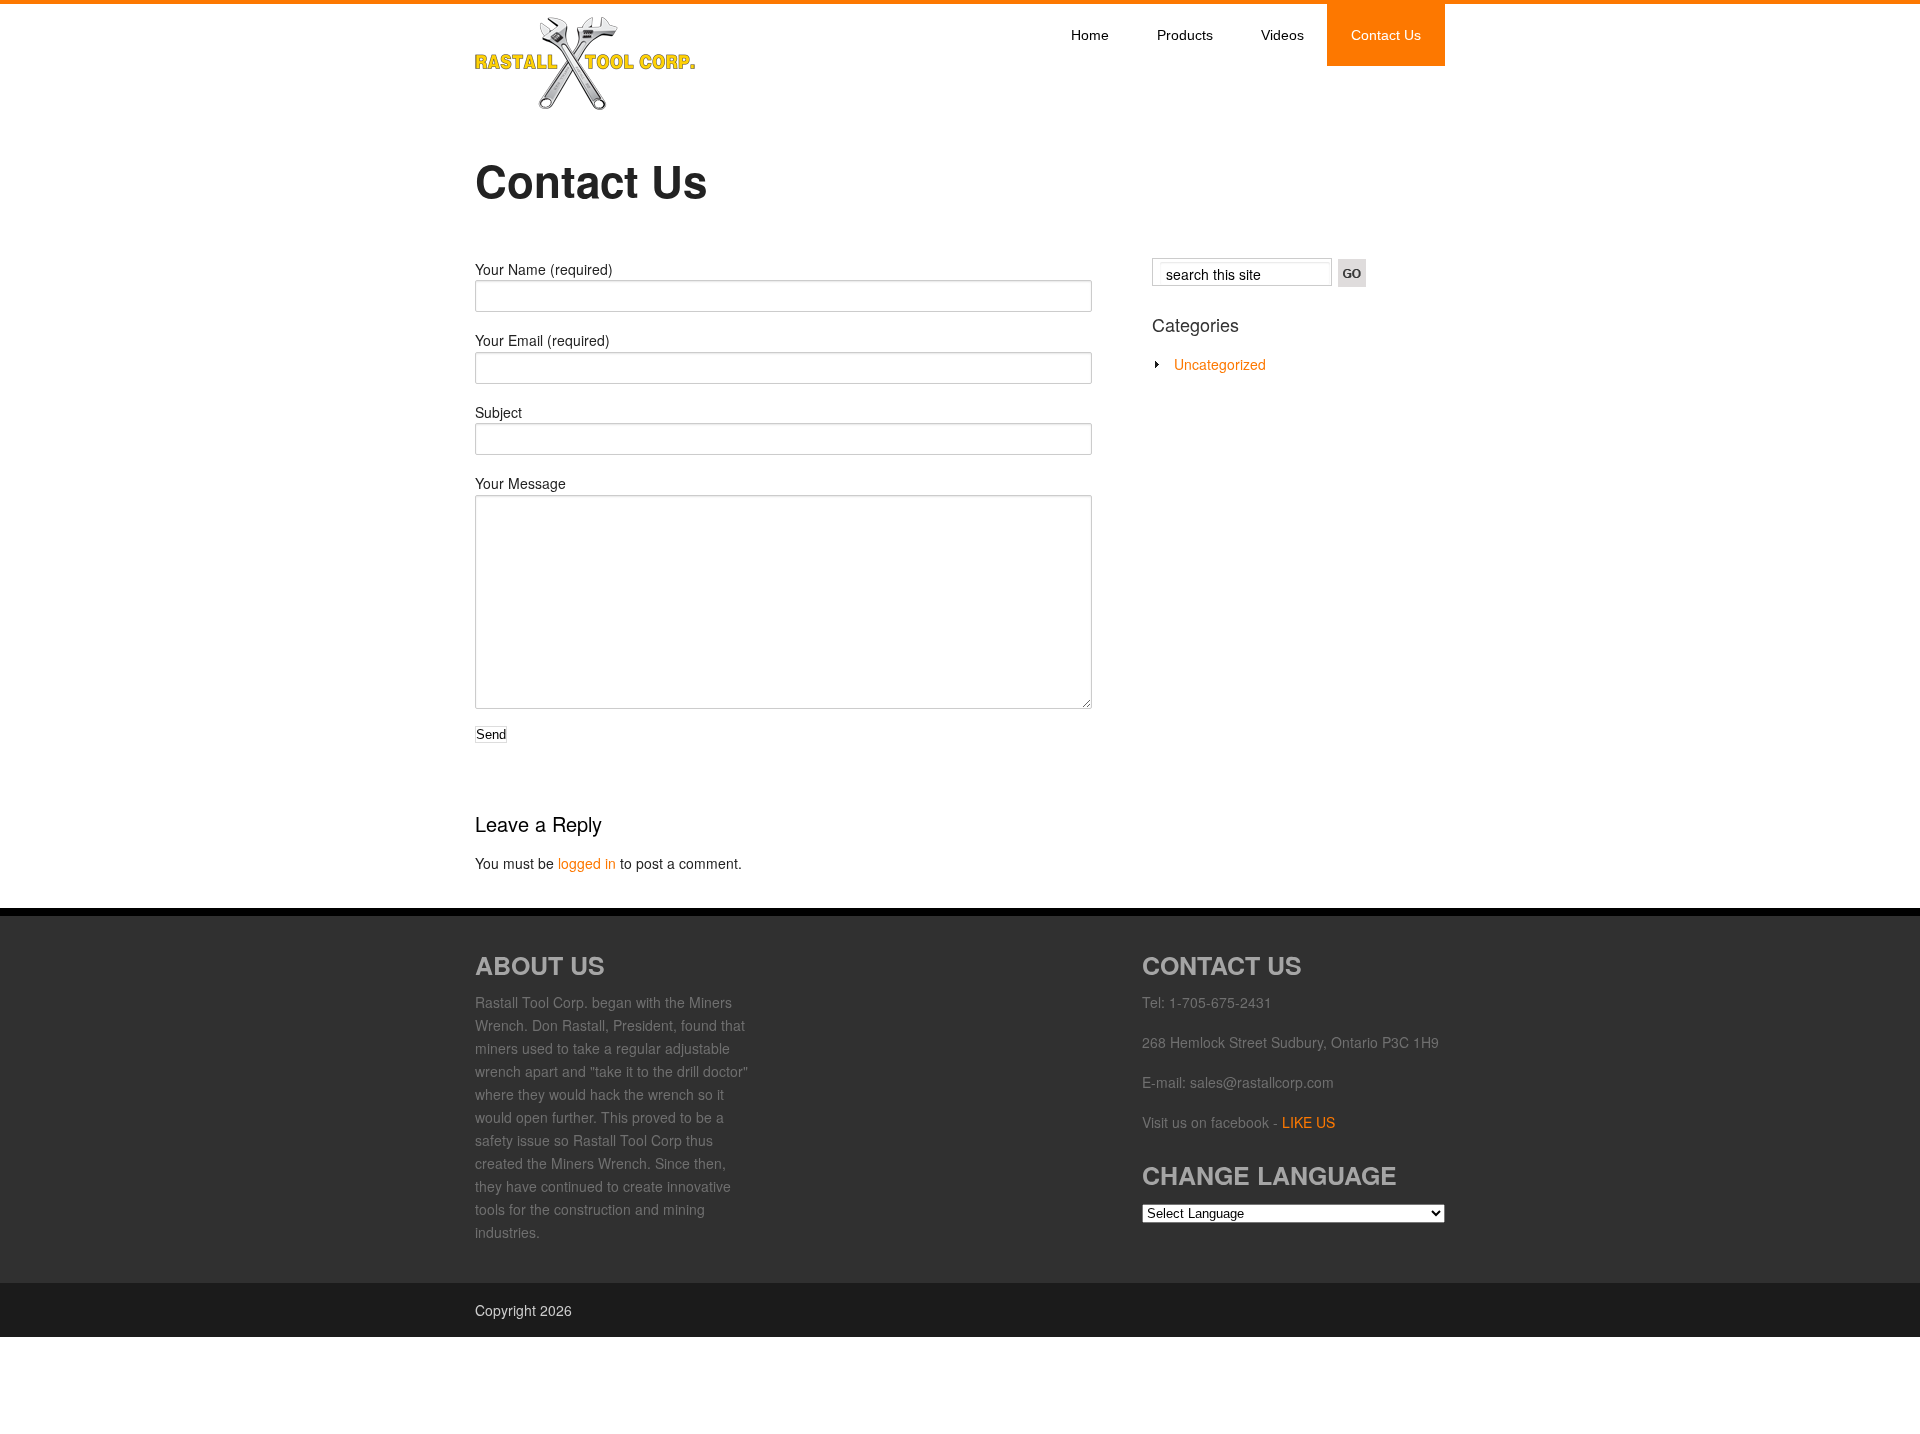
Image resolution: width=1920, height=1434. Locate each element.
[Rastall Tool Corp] (585, 105)
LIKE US (1308, 1122)
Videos (1282, 35)
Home (1090, 35)
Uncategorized (1220, 364)
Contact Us (1386, 35)
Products (1185, 35)
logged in (587, 863)
